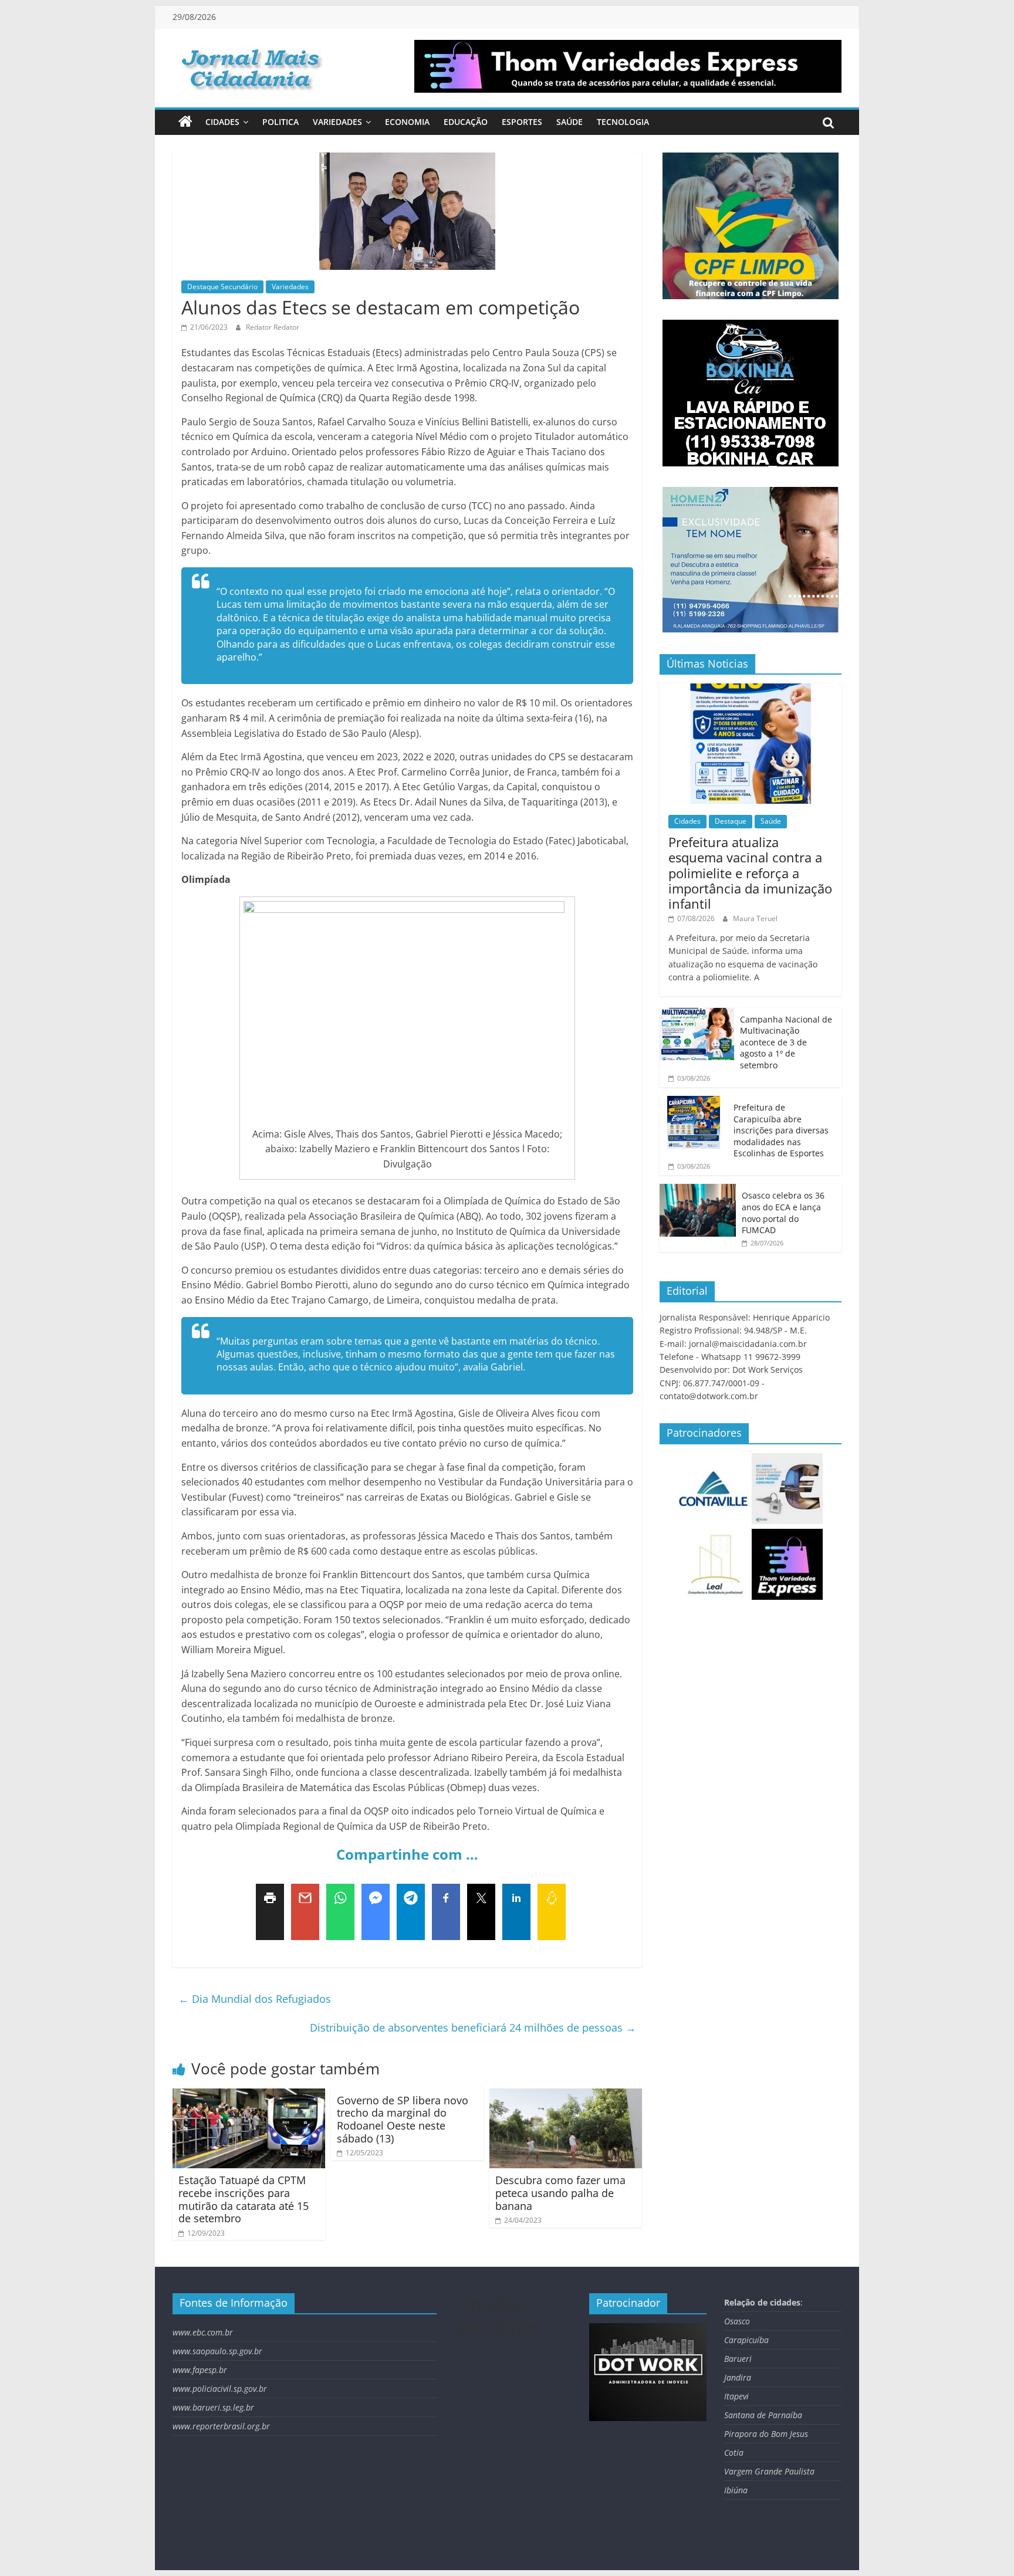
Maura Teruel (755, 918)
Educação (466, 122)
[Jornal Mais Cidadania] (185, 122)
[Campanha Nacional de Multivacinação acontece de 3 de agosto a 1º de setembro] (697, 1014)
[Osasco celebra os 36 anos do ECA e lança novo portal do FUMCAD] (698, 1190)
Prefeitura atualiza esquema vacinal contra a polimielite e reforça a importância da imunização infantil (750, 873)
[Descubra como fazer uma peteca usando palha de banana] (566, 2096)
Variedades (337, 122)
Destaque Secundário (222, 287)
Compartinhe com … (407, 1854)
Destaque (731, 821)
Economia (407, 122)
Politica (280, 122)
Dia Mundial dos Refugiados (255, 1999)
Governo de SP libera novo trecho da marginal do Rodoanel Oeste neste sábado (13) (403, 2119)
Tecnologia (623, 122)
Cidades (222, 122)
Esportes (522, 122)
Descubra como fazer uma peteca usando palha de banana (560, 2193)
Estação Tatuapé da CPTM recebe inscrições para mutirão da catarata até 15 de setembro (244, 2199)
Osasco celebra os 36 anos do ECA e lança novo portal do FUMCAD (783, 1213)
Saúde (569, 122)
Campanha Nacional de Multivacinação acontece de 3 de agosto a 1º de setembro (786, 1042)
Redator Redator (273, 327)
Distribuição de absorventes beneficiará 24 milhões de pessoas (473, 2027)
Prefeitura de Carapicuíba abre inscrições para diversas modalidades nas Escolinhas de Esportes (781, 1130)
